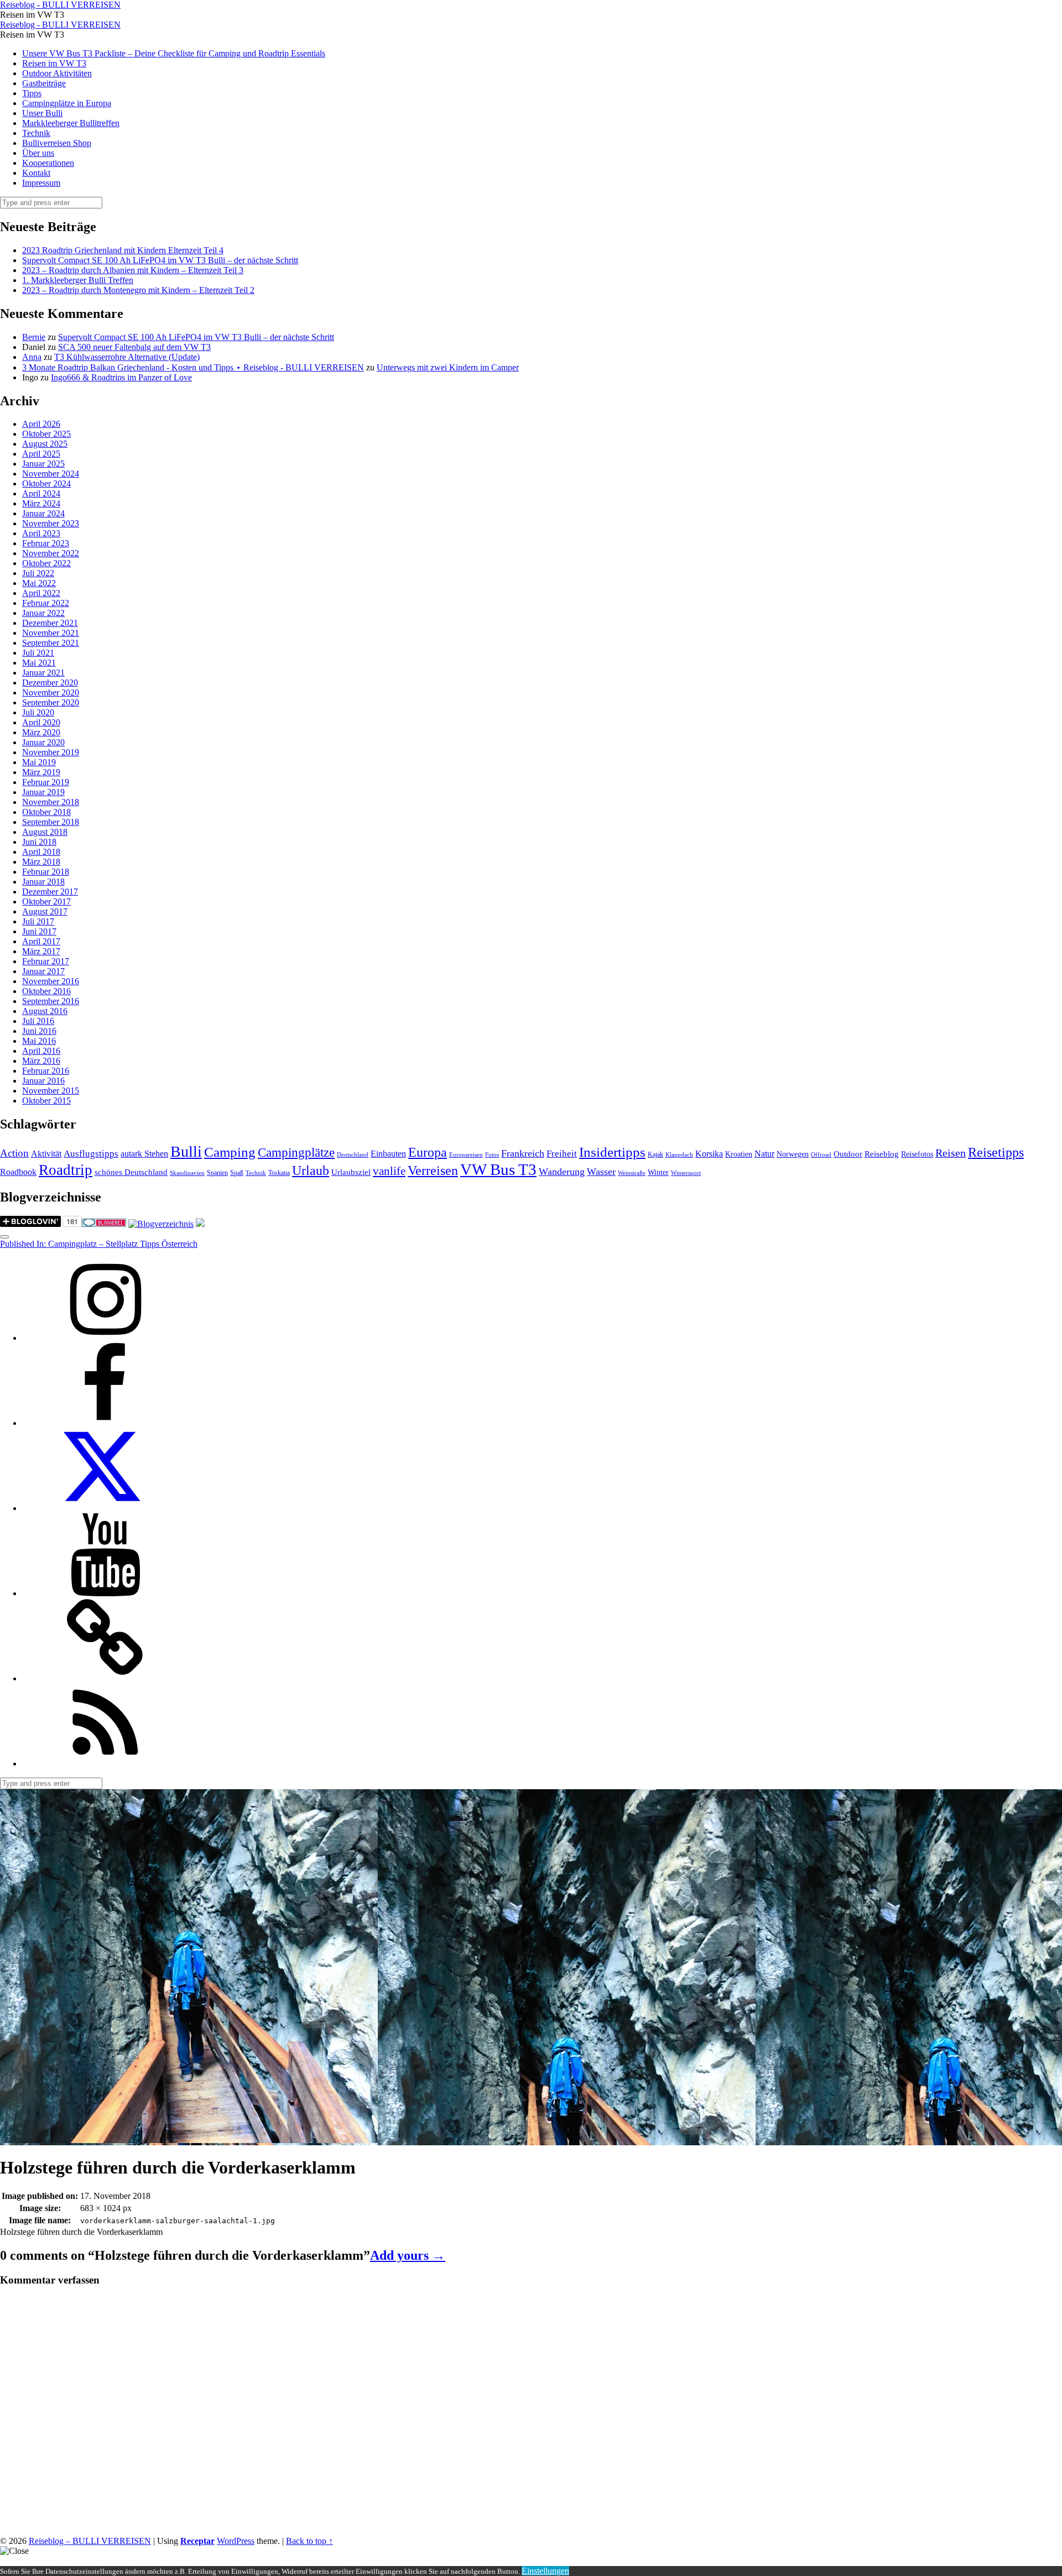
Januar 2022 (43, 613)
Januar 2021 (43, 673)
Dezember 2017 (50, 892)
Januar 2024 (43, 513)
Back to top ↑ (309, 2541)
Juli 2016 (38, 1021)
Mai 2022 (39, 583)
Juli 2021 (38, 653)
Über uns (38, 153)
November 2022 (51, 553)
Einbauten (388, 1154)
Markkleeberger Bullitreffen (71, 123)
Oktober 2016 (46, 991)
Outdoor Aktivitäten (57, 73)
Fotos (492, 1155)
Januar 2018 (43, 882)
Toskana (279, 1173)
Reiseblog (882, 1154)
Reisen (951, 1153)
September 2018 (51, 822)
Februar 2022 (46, 603)
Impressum (41, 183)
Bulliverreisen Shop (57, 143)
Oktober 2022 (46, 563)
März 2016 (41, 1061)
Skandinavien (187, 1173)
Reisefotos (917, 1154)
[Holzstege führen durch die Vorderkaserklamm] (189, 2140)
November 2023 (51, 523)
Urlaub (311, 1171)
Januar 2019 (43, 792)
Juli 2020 (38, 712)
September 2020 (51, 702)
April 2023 (41, 533)
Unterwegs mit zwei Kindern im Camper (448, 367)
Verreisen (433, 1171)
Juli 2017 (38, 921)
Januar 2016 (43, 1081)
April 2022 (41, 593)
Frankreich (523, 1153)
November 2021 (51, 633)
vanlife (389, 1171)
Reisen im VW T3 (54, 63)
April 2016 (41, 1051)
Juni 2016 (39, 1031)
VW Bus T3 (498, 1169)
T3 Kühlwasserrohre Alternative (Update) (127, 357)
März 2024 (41, 503)
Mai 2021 (39, 663)
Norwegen (793, 1154)
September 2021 (51, 643)
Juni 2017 (39, 931)
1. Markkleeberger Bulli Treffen (78, 280)
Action (14, 1153)
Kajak (655, 1154)
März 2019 (41, 772)
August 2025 (45, 444)
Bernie (34, 337)
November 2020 (51, 693)
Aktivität (46, 1154)
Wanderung (562, 1172)
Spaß (237, 1173)
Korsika (709, 1154)
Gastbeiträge (44, 83)
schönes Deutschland (131, 1172)
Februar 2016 (46, 1071)
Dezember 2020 (50, 683)
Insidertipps (612, 1152)
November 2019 (51, 752)
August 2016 (45, 1011)
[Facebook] (105, 1423)
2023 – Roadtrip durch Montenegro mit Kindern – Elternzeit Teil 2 (138, 290)
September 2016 (51, 1001)
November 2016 (51, 981)
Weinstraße (632, 1173)
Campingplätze (296, 1152)
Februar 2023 (46, 543)
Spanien (217, 1173)
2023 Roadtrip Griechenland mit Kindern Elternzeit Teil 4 (123, 250)
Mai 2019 (39, 762)
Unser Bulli (42, 113)
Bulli (186, 1151)
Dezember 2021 (50, 623)
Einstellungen (545, 2571)
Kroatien (739, 1154)
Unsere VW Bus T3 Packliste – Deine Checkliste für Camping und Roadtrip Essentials (174, 53)
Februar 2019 (46, 782)
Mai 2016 (39, 1041)
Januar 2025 (43, 464)
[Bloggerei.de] (104, 1224)
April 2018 (41, 852)
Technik (36, 133)
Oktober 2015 (46, 1101)
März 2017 (41, 951)
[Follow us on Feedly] (105, 1764)
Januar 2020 (43, 742)
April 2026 (41, 424)
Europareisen (466, 1155)
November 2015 (51, 1091)
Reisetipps (996, 1152)
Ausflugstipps (91, 1154)
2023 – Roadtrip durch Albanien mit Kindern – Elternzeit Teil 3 (133, 270)
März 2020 (41, 732)
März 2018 (41, 862)
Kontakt (36, 173)
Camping (230, 1152)
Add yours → (408, 2255)
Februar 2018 (46, 872)
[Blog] (161, 1224)
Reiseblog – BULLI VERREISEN (90, 2541)
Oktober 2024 (46, 484)
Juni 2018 (39, 842)
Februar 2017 (46, 961)
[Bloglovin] (105, 1678)
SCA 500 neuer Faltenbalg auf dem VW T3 (134, 347)
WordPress (236, 2541)
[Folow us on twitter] (105, 1508)
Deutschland (353, 1155)
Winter (658, 1172)
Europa (428, 1152)
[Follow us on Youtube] (105, 1593)
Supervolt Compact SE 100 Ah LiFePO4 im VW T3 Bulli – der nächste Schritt (160, 260)
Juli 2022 (38, 573)
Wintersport (686, 1173)
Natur (764, 1154)
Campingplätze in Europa (67, 103)
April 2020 (41, 722)
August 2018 (45, 832)
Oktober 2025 (46, 434)
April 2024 (41, 493)
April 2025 (41, 454)
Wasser (601, 1172)
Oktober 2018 (46, 812)
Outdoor (848, 1154)
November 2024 (51, 474)
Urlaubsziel (351, 1172)
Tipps (32, 93)
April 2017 (41, 941)
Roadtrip (66, 1170)
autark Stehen (144, 1154)
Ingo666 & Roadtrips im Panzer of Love (121, 377)
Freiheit (562, 1154)
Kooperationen (48, 163)
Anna (32, 357)
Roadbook (18, 1172)
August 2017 (45, 911)
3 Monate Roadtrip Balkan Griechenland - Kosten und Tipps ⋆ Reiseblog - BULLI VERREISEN (193, 367)
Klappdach (679, 1155)
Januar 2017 (43, 971)
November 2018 (51, 802)
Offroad (821, 1155)
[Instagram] (105, 1338)
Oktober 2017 (46, 902)
